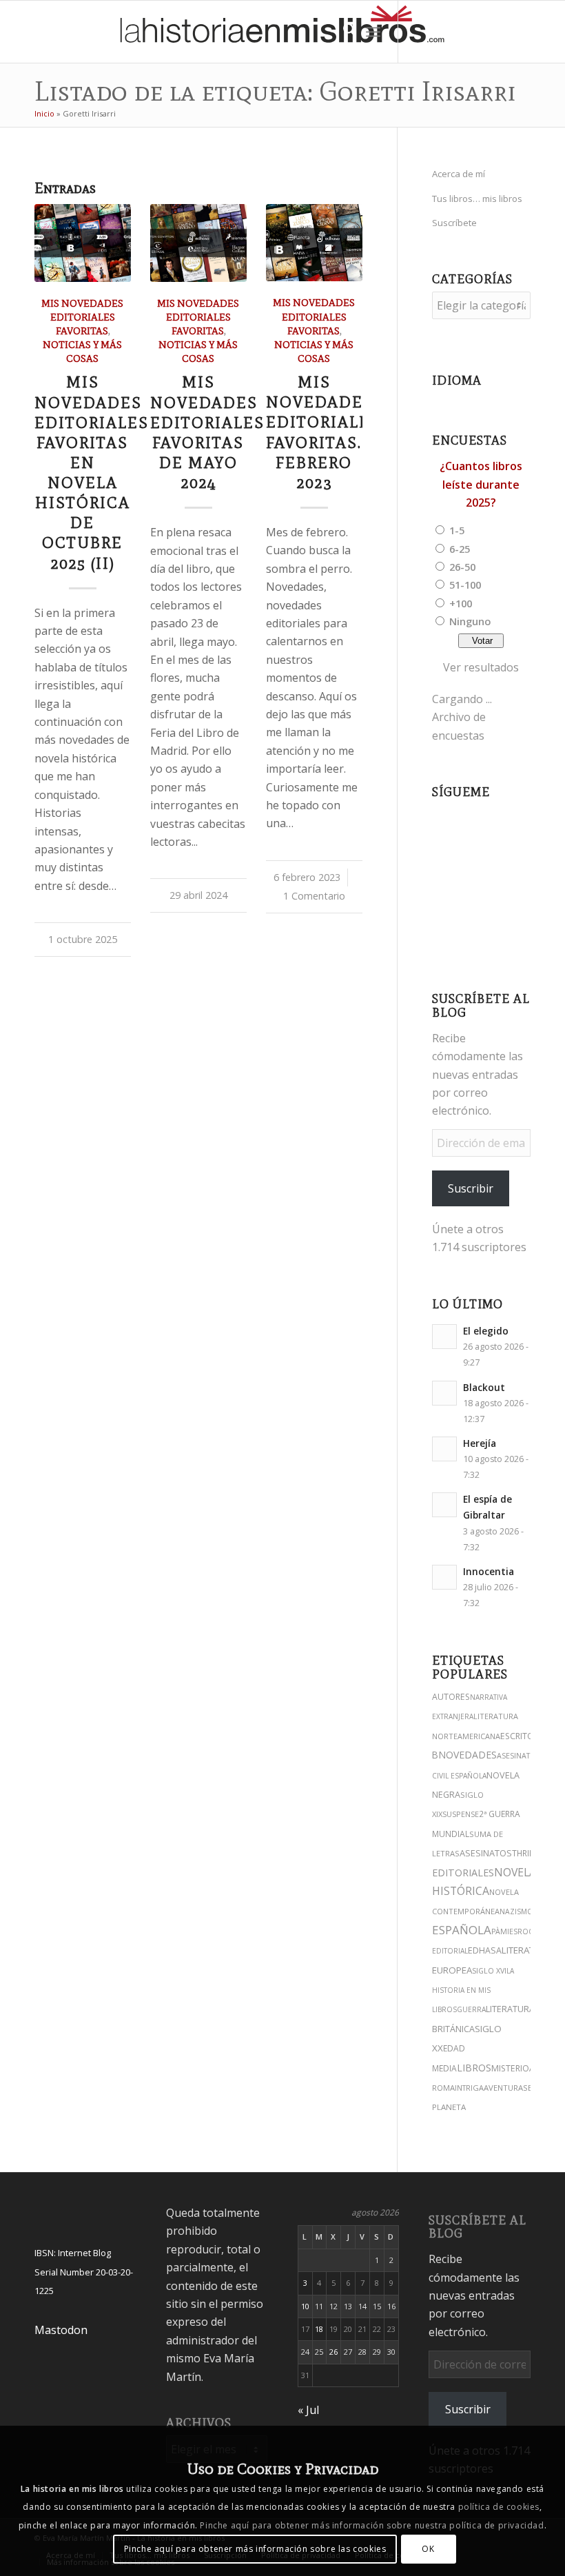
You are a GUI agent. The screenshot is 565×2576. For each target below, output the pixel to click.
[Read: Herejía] (444, 1449)
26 (333, 2352)
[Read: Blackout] (444, 1393)
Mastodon (61, 2330)
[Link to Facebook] (502, 32)
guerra (471, 2009)
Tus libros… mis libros (477, 199)
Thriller (529, 1853)
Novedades (468, 1755)
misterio (510, 2068)
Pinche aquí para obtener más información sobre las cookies (255, 2549)
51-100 (465, 585)
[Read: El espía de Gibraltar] (444, 1505)
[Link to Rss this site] (544, 32)
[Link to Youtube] (482, 32)
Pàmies (504, 1931)
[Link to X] (440, 32)
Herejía (480, 1443)
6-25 (460, 549)
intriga (469, 2088)
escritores (524, 1736)
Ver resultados (481, 667)
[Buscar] (343, 32)
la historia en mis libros (473, 1990)
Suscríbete (454, 223)
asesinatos (486, 1853)
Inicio (44, 113)
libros (474, 2068)
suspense (461, 1814)
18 (319, 2329)
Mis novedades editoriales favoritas (82, 317)
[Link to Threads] (461, 32)
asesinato (516, 1756)
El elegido (486, 1331)
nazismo (516, 1911)
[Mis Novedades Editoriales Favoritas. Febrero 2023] (314, 243)
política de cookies (499, 2507)
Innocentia (489, 1571)
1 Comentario (314, 896)
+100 (461, 603)
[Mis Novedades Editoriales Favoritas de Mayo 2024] (198, 243)
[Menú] (373, 32)
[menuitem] (343, 32)
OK (428, 2549)
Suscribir (471, 1188)
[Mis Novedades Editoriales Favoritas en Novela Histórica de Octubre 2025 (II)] (83, 243)
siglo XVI (489, 1971)
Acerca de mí (459, 174)
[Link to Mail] (523, 32)
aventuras (506, 2088)
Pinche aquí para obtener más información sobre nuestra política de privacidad (372, 2525)
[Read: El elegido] (444, 1337)
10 (305, 2306)
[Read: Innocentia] (444, 1577)
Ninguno (470, 621)
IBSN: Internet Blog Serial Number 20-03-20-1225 (84, 2272)
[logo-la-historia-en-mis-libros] (282, 32)
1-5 (457, 530)
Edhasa (485, 1950)
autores (451, 1697)
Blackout (484, 1387)
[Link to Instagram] (420, 32)
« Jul (308, 2410)
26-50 (462, 567)
